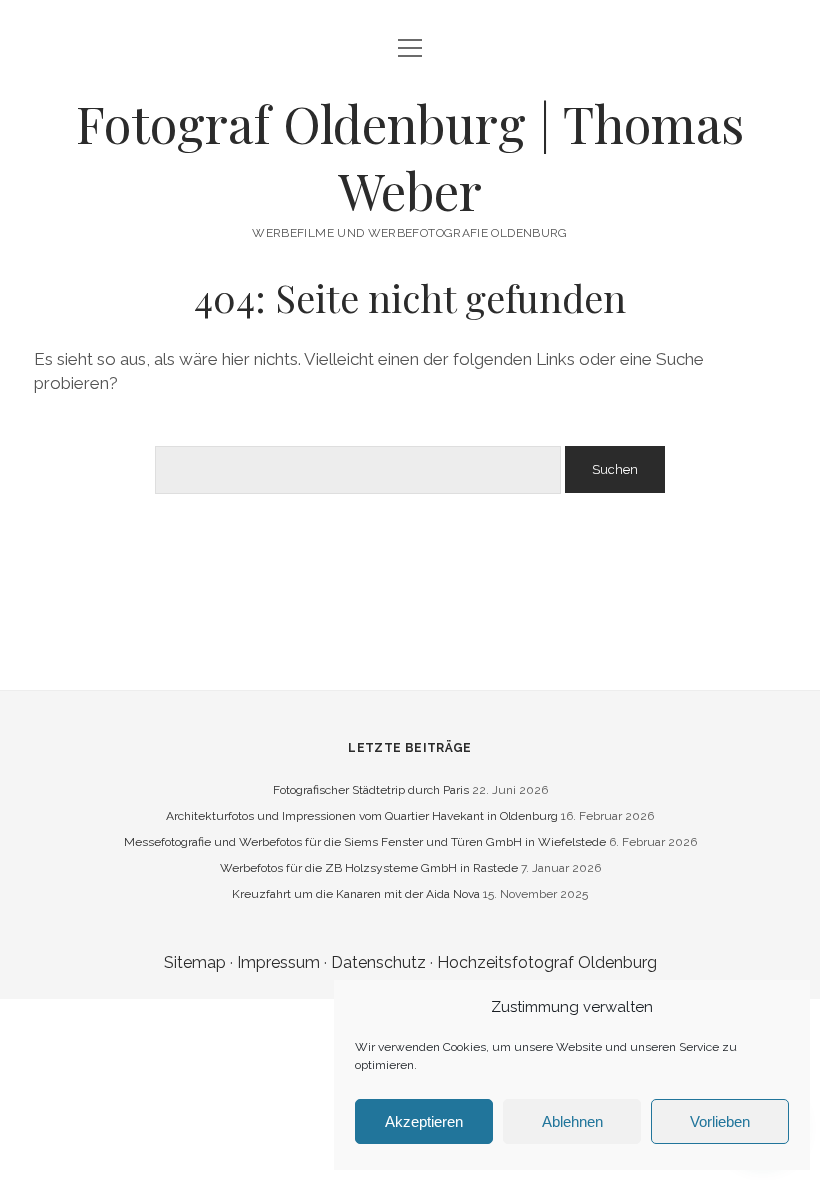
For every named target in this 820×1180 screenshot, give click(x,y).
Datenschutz (378, 962)
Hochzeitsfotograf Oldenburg (547, 962)
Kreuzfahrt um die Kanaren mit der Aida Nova (356, 894)
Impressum (278, 962)
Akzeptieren (424, 1121)
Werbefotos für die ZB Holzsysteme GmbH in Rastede (369, 868)
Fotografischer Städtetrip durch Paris (371, 790)
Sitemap (195, 962)
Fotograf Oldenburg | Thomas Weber (410, 156)
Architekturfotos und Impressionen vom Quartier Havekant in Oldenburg (362, 816)
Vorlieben (720, 1121)
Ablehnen (572, 1121)
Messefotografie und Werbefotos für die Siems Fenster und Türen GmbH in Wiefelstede (365, 842)
